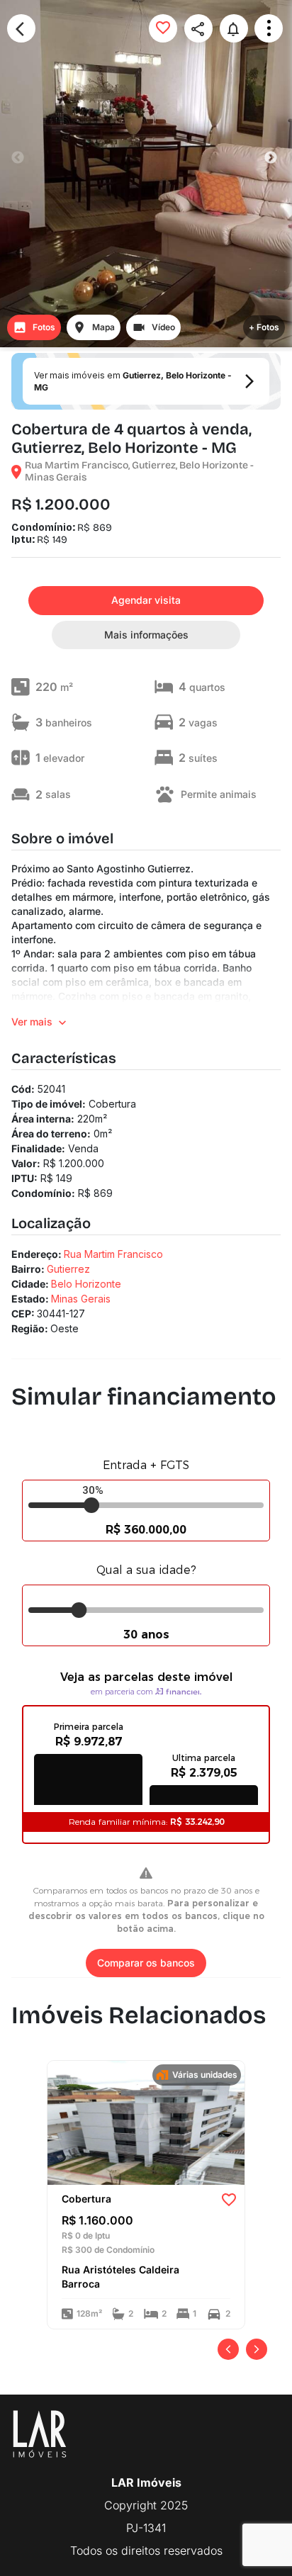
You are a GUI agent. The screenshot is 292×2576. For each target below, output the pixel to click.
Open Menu (269, 28)
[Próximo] (257, 2349)
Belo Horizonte (86, 1284)
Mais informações (146, 635)
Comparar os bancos (146, 1963)
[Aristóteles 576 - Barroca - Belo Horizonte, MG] (146, 2122)
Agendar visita (146, 600)
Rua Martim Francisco (113, 1254)
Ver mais (32, 1022)
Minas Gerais (81, 1299)
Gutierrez (68, 1269)
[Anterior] (228, 2349)
